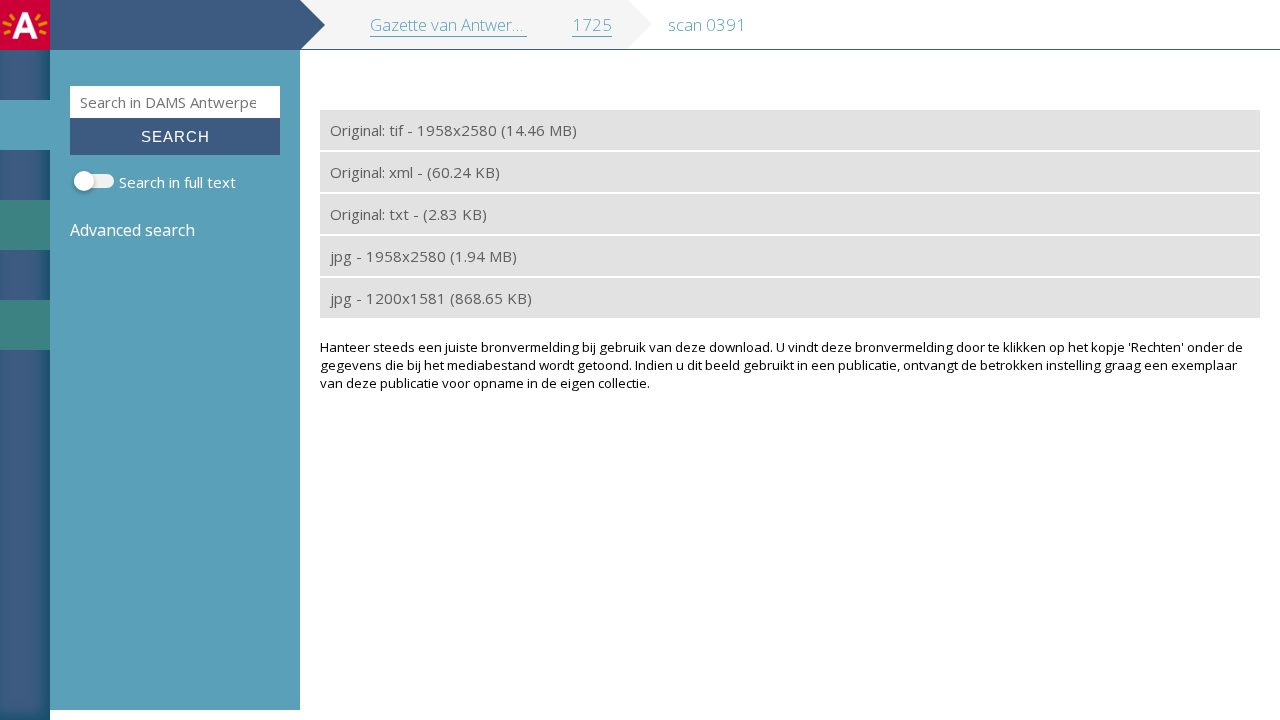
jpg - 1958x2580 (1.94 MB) (423, 256)
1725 (592, 24)
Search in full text (177, 182)
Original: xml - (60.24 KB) (415, 172)
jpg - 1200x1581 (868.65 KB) (431, 298)
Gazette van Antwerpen (455, 24)
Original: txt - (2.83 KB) (408, 214)
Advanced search (132, 230)
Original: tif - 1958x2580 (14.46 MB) (453, 130)
